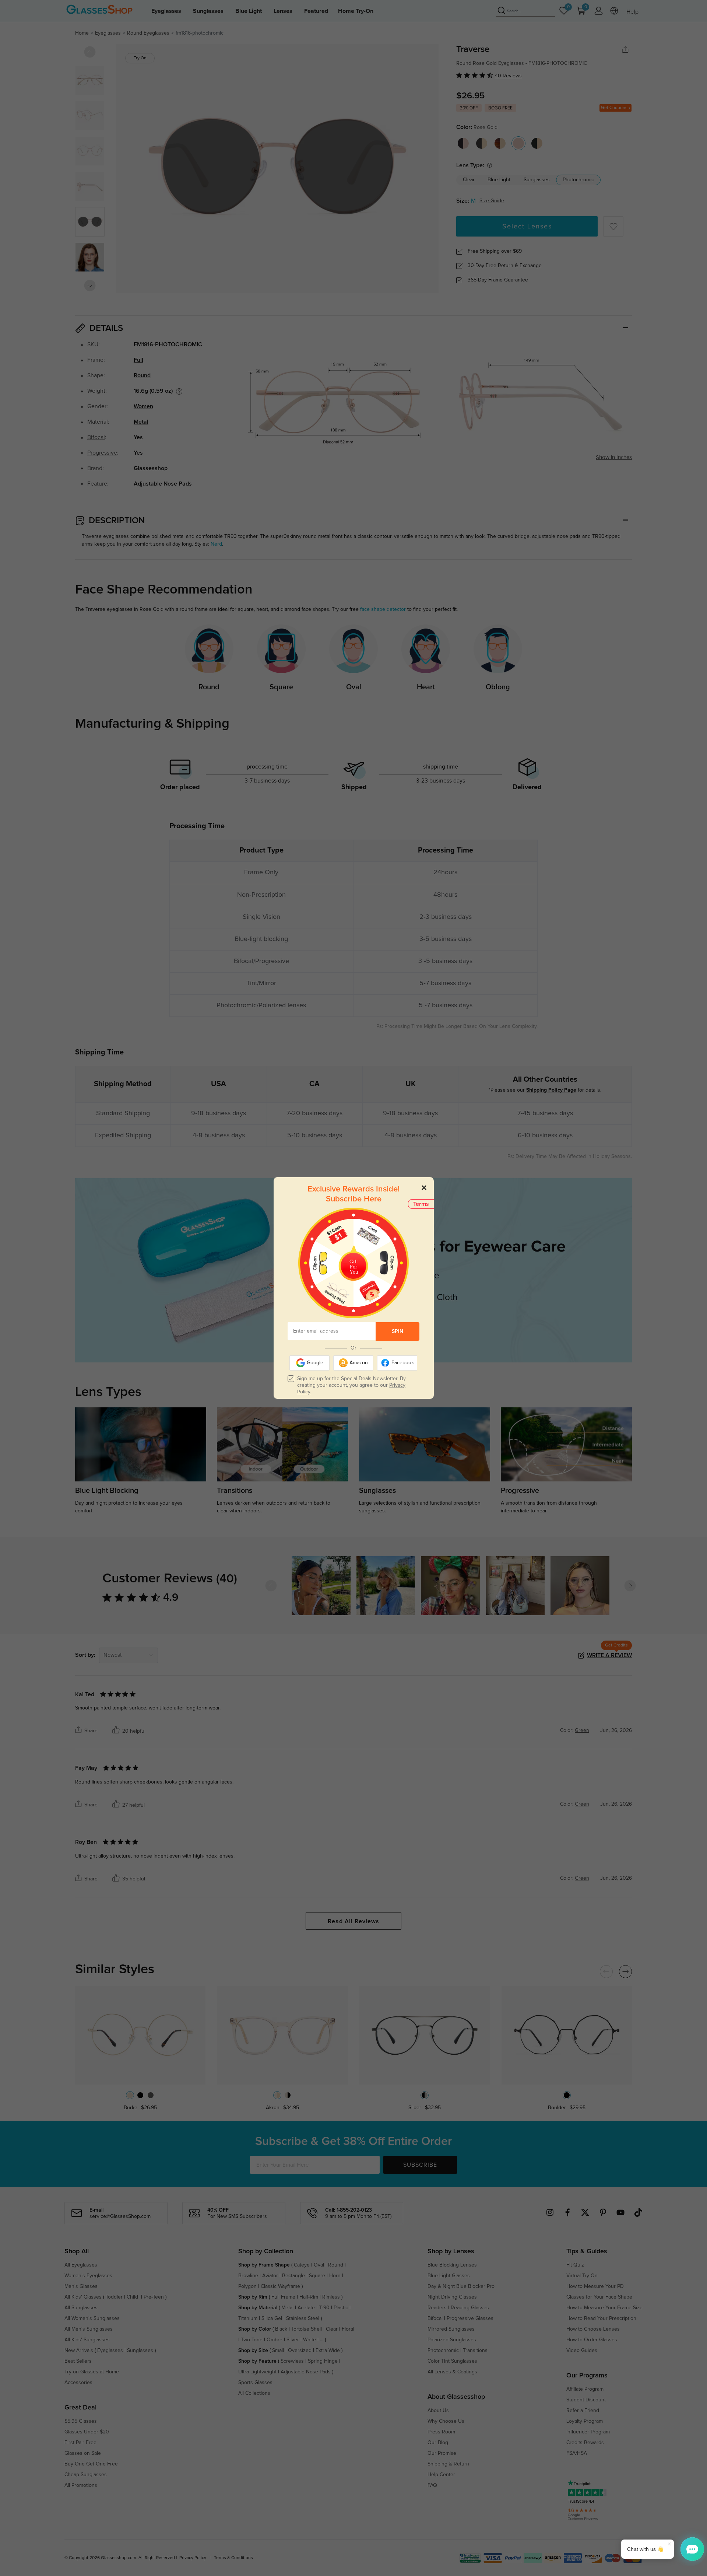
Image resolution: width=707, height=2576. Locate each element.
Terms (421, 1204)
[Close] (424, 1187)
